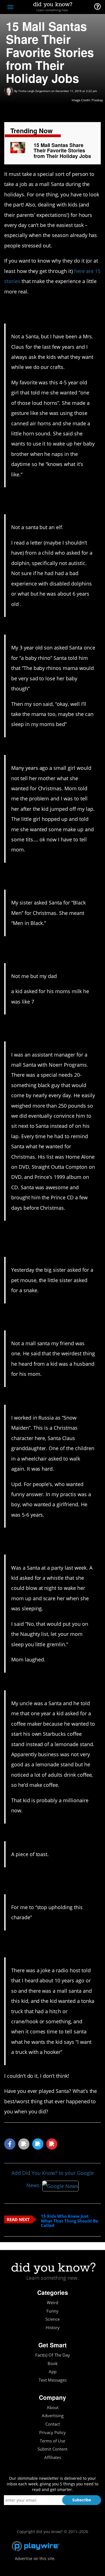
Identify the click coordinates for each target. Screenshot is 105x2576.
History (53, 2328)
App (53, 2372)
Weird (53, 2303)
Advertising (53, 2416)
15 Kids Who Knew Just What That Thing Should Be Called (70, 2221)
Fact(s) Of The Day (53, 2355)
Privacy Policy (53, 2432)
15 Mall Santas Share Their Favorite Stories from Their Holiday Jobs (62, 151)
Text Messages (53, 2380)
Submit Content (53, 2449)
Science (53, 2319)
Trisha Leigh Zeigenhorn (34, 91)
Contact (53, 2424)
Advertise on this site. (35, 2558)
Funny (53, 2311)
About (53, 2408)
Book (53, 2363)
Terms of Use (53, 2441)
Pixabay (97, 100)
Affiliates (53, 2457)
